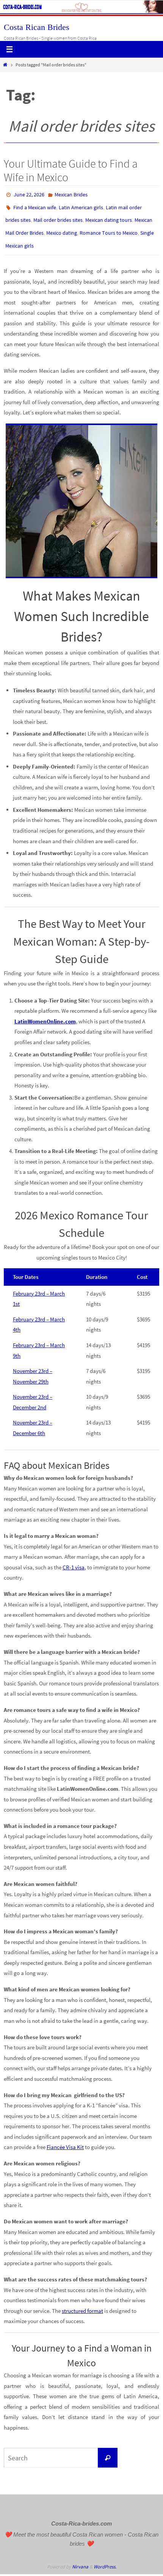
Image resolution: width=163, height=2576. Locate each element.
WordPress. (105, 2558)
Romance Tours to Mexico (109, 227)
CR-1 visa (74, 1559)
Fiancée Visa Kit (65, 2138)
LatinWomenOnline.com (45, 1013)
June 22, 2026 (29, 194)
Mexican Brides (71, 194)
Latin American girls (81, 205)
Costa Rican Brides (37, 27)
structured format (82, 2302)
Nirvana (80, 2558)
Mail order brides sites (58, 216)
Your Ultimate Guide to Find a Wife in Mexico (71, 170)
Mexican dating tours (109, 216)
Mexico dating (62, 227)
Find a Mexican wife (35, 205)
